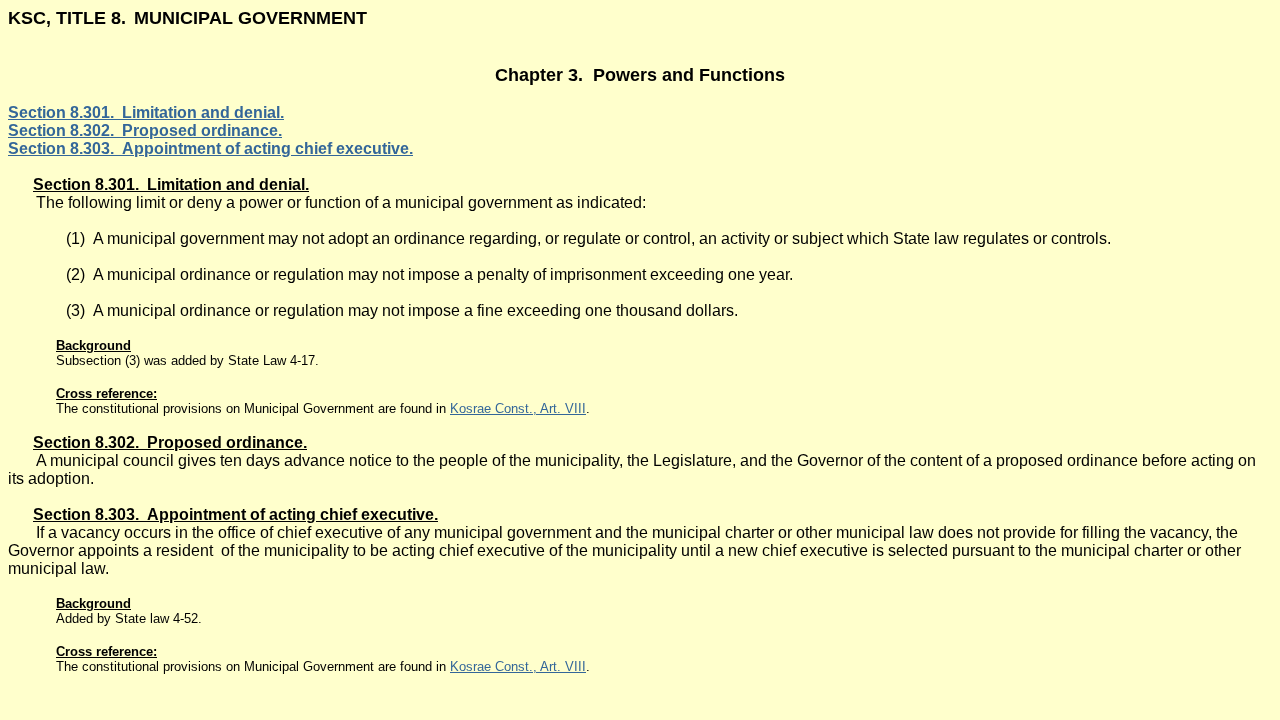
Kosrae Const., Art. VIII (518, 408)
